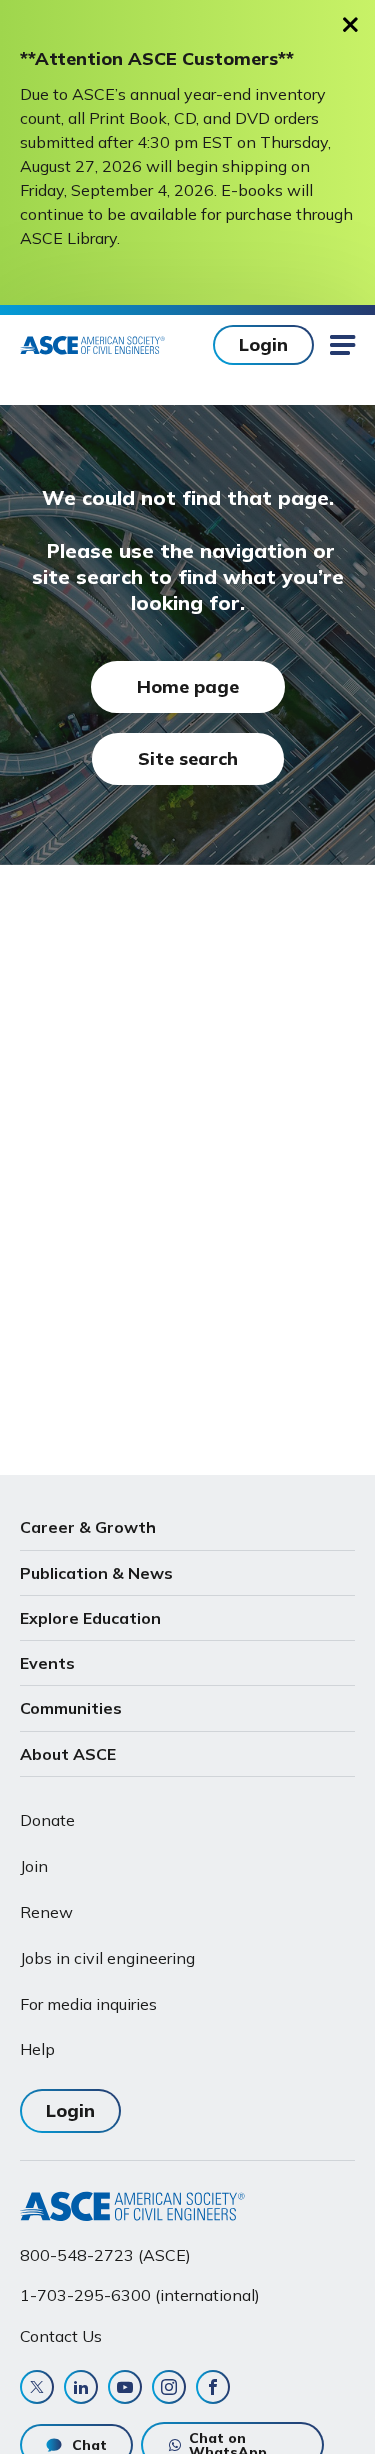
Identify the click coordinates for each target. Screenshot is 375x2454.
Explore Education (90, 1618)
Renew (46, 1912)
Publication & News (96, 1573)
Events (47, 1663)
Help (37, 2049)
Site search (188, 758)
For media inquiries (88, 2004)
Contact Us (61, 2336)
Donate (47, 1820)
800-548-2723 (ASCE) (105, 2255)
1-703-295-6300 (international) (140, 2295)
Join (34, 1866)
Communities (71, 1708)
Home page (188, 686)
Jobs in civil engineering (107, 1958)
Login (263, 344)
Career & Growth (88, 1527)
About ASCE (68, 1754)
